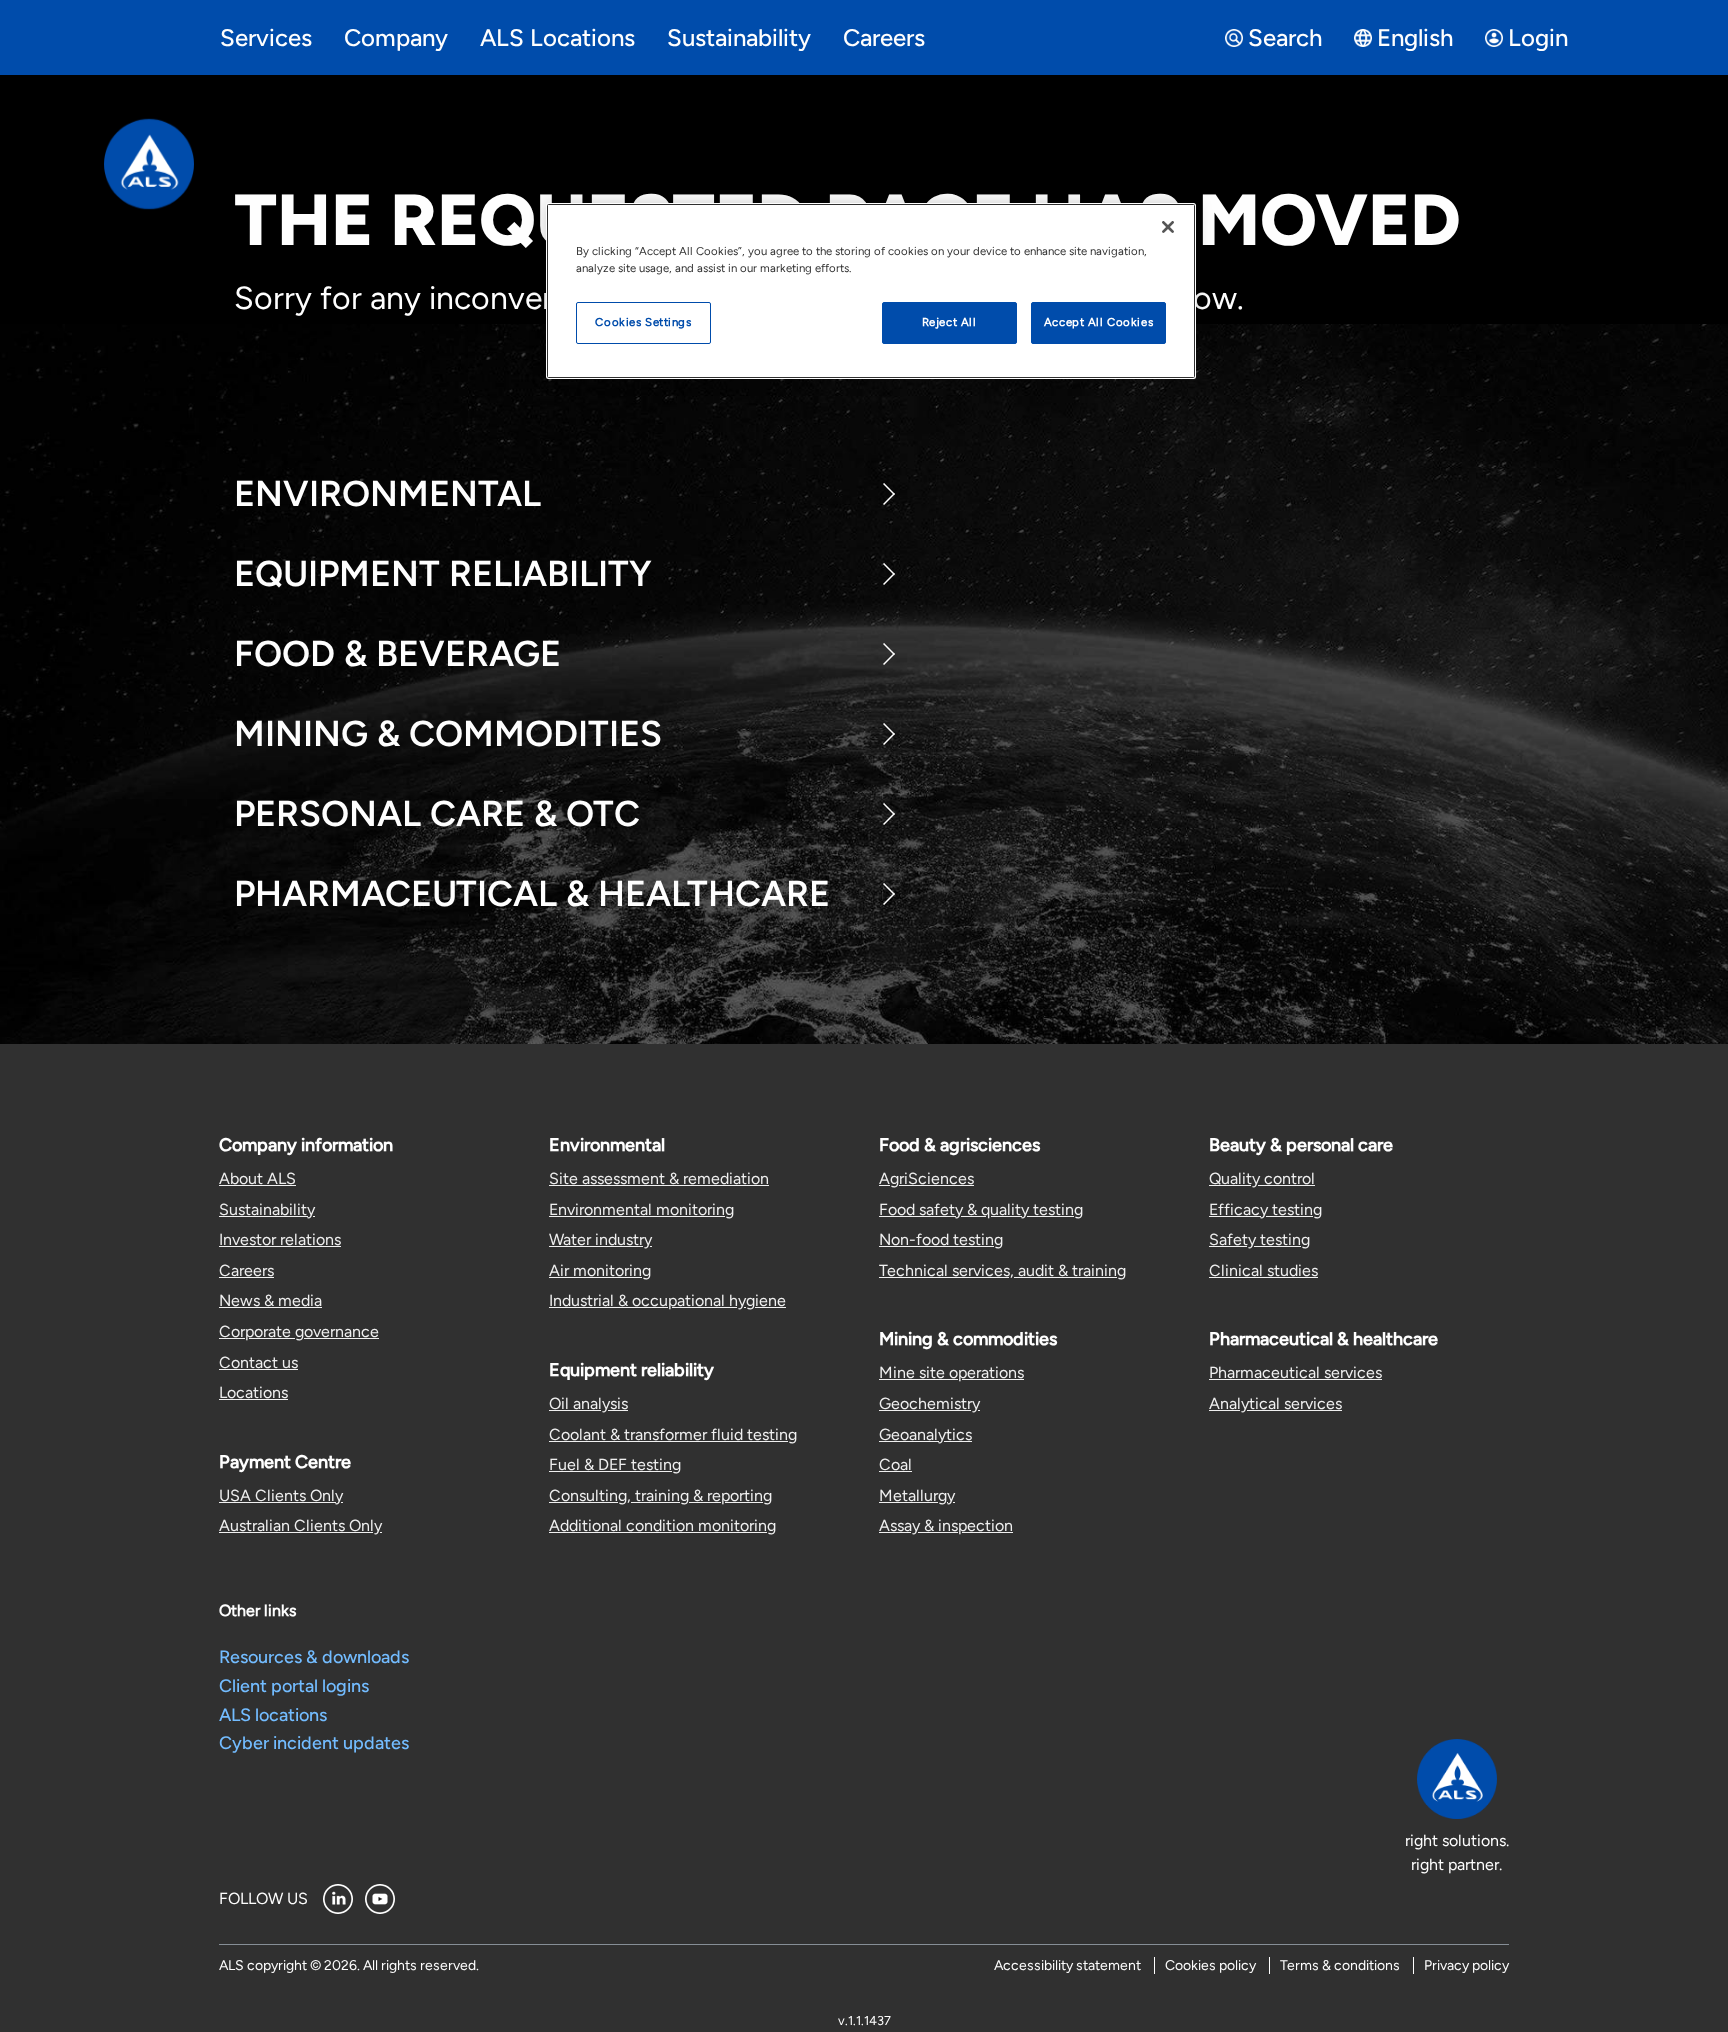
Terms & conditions (1340, 1965)
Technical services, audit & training (1002, 1270)
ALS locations (273, 1715)
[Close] (1168, 227)
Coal (895, 1464)
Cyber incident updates (314, 1743)
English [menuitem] (1415, 37)
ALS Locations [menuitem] (557, 37)
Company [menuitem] (396, 37)
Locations (253, 1392)
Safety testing (1259, 1239)
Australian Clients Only (300, 1525)
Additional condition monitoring (662, 1525)
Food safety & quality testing (981, 1209)
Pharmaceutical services (1295, 1372)
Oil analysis (588, 1403)
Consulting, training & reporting (660, 1495)
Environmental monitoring (641, 1209)
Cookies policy (1210, 1965)
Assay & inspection (946, 1525)
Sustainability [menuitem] (739, 37)
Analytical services (1275, 1403)
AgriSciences (926, 1178)
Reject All (949, 322)
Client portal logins (294, 1686)
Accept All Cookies (1098, 322)
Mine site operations (951, 1372)
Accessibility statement (1067, 1965)
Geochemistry (929, 1403)
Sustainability (267, 1209)
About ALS (257, 1178)
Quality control (1262, 1178)
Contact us (258, 1362)
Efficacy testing (1265, 1209)
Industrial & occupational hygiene (667, 1300)
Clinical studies (1263, 1270)
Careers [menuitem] (884, 37)
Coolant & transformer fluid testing (673, 1434)
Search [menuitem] (1285, 37)
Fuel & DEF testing (615, 1464)
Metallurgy (917, 1495)
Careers (246, 1270)
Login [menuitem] (1538, 37)
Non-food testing (941, 1239)
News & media (270, 1300)
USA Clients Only (281, 1495)
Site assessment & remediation (659, 1178)
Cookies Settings (643, 322)
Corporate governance (299, 1331)
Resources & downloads (314, 1657)
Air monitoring (600, 1270)
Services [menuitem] (266, 37)
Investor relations (280, 1239)
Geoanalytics (925, 1434)
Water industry (600, 1239)
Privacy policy (1466, 1965)
